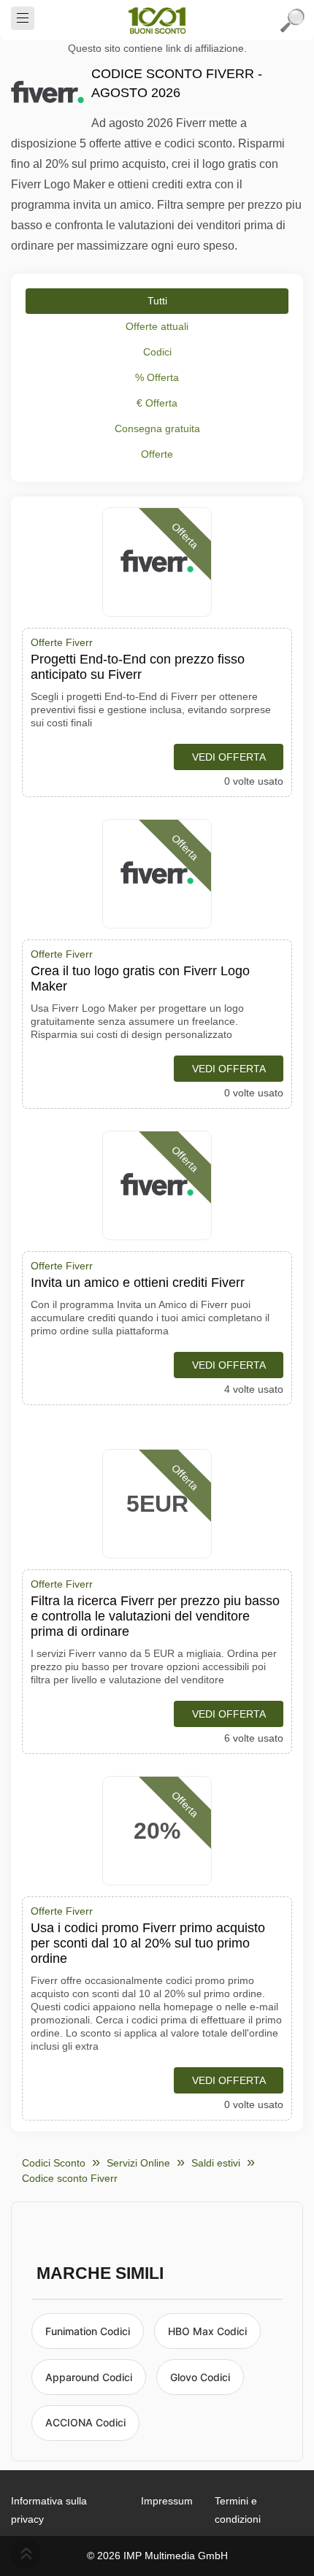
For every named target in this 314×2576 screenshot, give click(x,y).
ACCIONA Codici (85, 2422)
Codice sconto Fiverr (70, 2178)
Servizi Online (138, 2163)
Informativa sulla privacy (49, 2510)
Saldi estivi (216, 2163)
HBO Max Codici (207, 2331)
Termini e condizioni (238, 2510)
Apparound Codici (89, 2377)
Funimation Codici (88, 2331)
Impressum (167, 2501)
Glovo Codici (200, 2377)
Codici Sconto (54, 2163)
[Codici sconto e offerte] (157, 20)
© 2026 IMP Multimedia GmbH (157, 2556)
